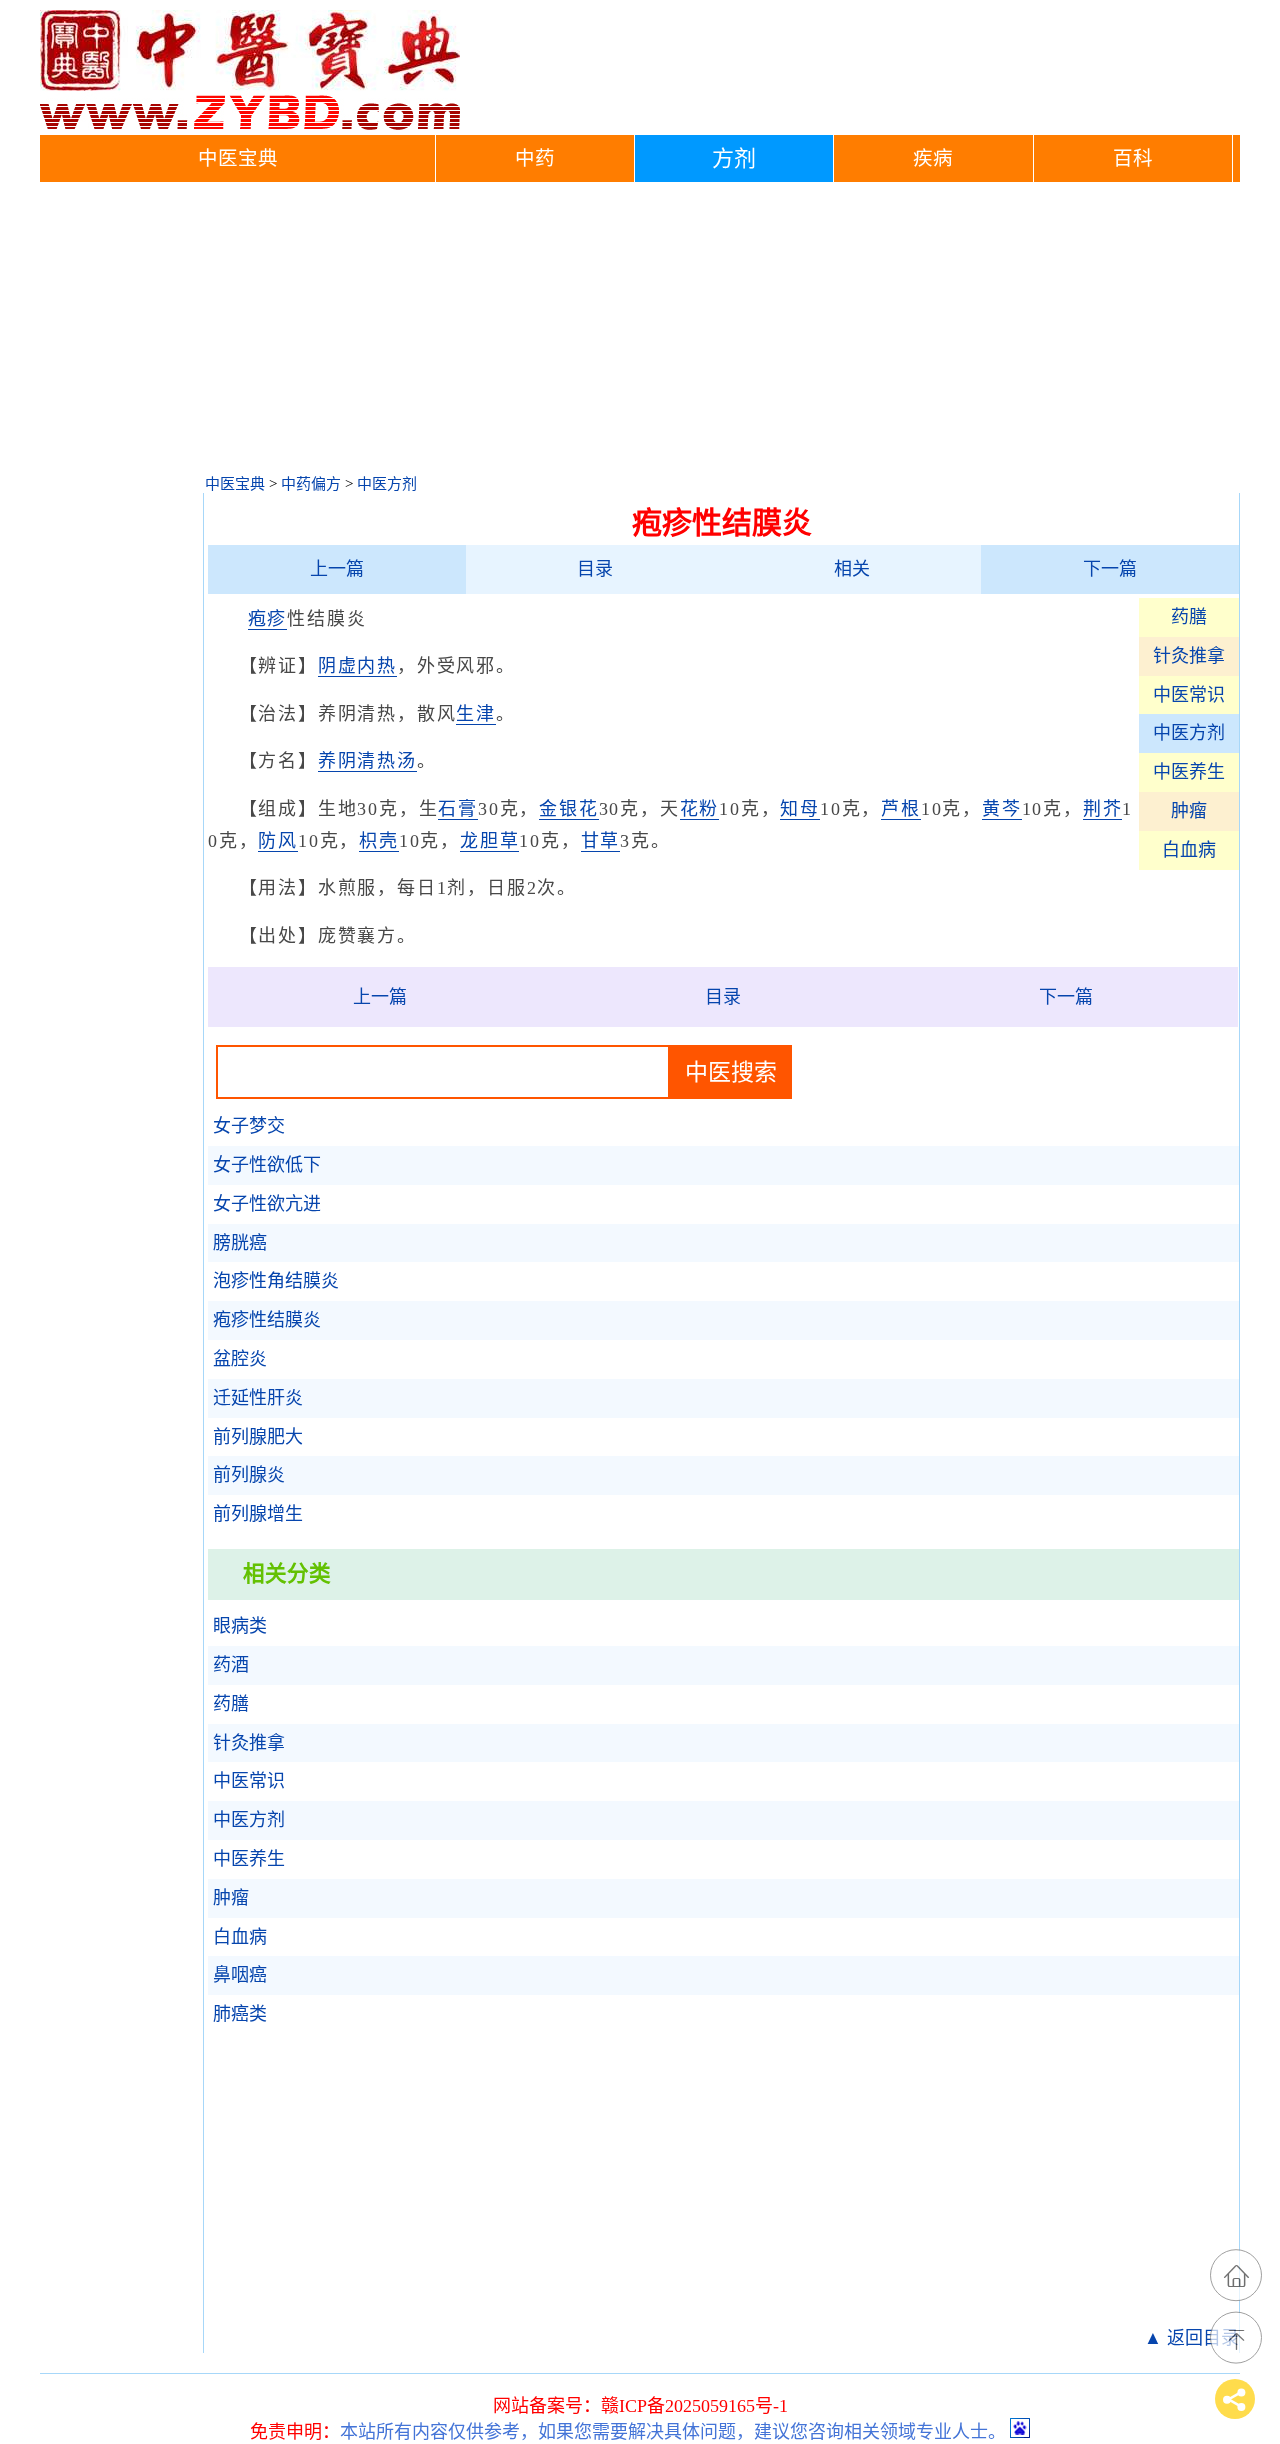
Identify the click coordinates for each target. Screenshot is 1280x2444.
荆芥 (1103, 809)
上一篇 (337, 569)
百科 (1133, 158)
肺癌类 (240, 2014)
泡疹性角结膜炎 (276, 1281)
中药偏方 (311, 484)
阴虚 (338, 666)
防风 (278, 841)
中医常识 (1189, 695)
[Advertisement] (640, 332)
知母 (800, 809)
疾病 (933, 158)
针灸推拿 (1189, 656)
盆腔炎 (240, 1359)
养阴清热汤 (367, 761)
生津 (476, 714)
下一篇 (1110, 569)
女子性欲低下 (267, 1165)
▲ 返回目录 (1191, 2338)
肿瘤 (1189, 811)
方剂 (734, 158)
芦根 (901, 809)
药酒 (231, 1665)
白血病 (1189, 850)
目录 (595, 569)
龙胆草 (489, 841)
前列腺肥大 (258, 1437)
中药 (535, 158)
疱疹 (268, 619)
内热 (377, 666)
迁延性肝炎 (258, 1398)
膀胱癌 (240, 1243)
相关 (852, 569)
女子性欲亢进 (267, 1204)
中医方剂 (387, 484)
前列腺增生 (258, 1514)
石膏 (458, 809)
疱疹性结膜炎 (267, 1320)
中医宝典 (238, 158)
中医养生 (1189, 772)
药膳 (1189, 617)
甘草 (601, 841)
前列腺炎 (249, 1475)
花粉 (700, 809)
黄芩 (1002, 809)
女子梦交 (249, 1126)
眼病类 (240, 1626)
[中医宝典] (250, 125)
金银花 (568, 809)
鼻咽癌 (240, 1975)
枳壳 (379, 841)
